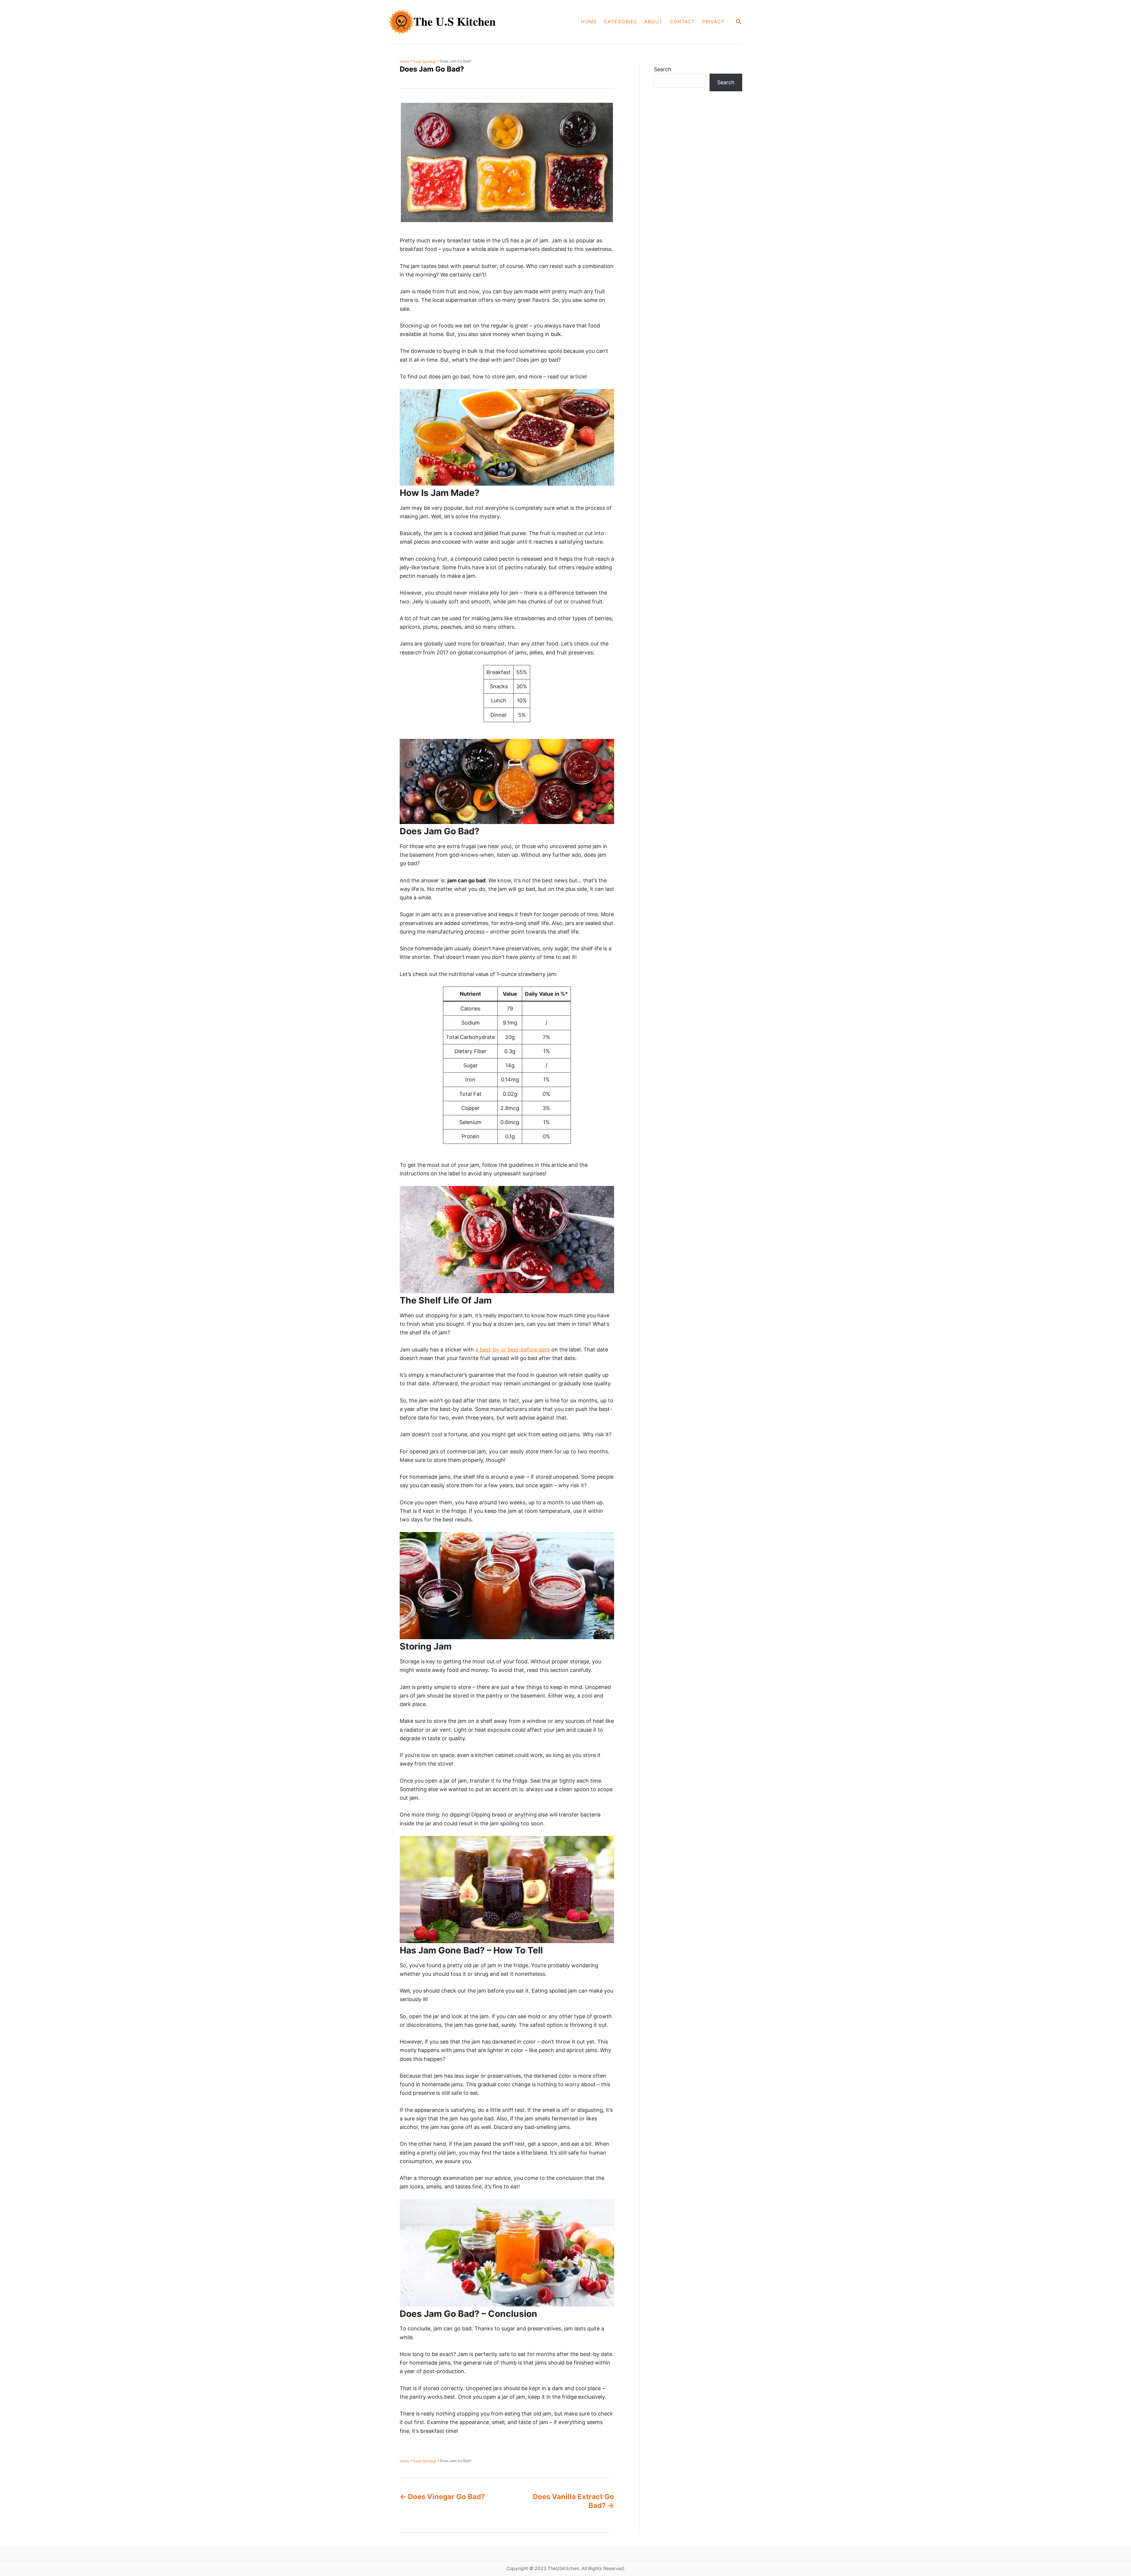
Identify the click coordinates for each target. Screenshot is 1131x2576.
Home (405, 61)
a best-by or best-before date (513, 1350)
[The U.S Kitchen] (458, 22)
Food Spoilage (425, 61)
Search (663, 69)
